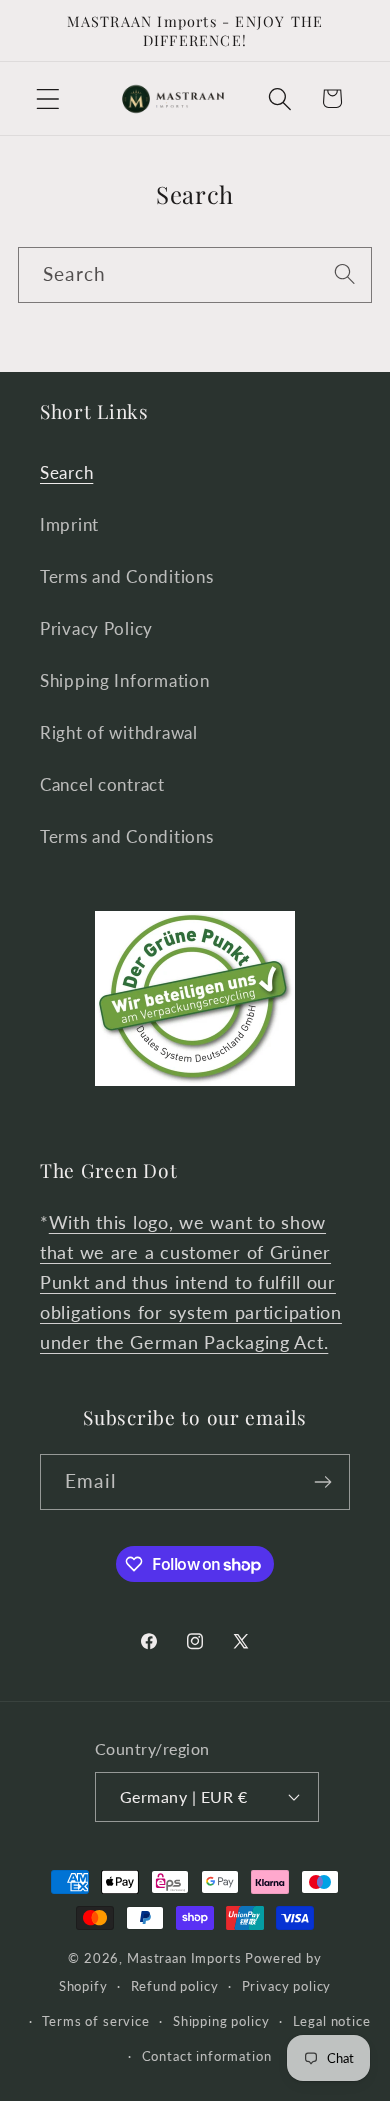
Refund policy (175, 1986)
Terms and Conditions (126, 576)
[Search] (344, 274)
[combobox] (195, 275)
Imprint (69, 524)
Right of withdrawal (119, 732)
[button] (48, 98)
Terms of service (95, 2021)
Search (66, 472)
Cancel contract (102, 784)
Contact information (207, 2056)
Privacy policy (287, 1986)
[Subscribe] (322, 1482)
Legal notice (332, 2021)
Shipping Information (124, 680)
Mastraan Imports (184, 1958)
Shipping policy (221, 2021)
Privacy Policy (96, 628)
